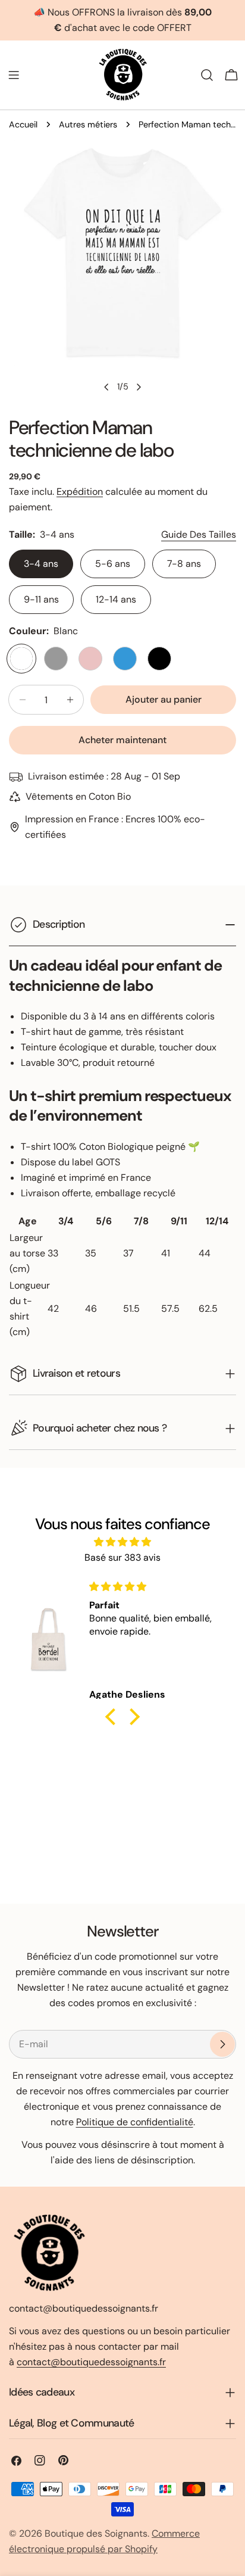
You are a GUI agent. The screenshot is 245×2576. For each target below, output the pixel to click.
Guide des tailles (199, 534)
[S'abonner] (222, 2044)
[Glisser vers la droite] (139, 387)
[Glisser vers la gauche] (106, 387)
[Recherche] (207, 75)
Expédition (80, 492)
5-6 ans (113, 564)
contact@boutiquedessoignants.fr (91, 2362)
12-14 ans (116, 599)
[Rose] (90, 659)
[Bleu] (125, 659)
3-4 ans (41, 564)
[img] (122, 1542)
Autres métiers (88, 124)
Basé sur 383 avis (122, 1557)
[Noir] (159, 659)
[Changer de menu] (14, 75)
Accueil (23, 124)
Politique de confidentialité (135, 2122)
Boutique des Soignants (96, 2533)
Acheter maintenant (122, 740)
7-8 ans (184, 564)
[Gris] (56, 659)
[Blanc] (21, 659)
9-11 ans (41, 599)
